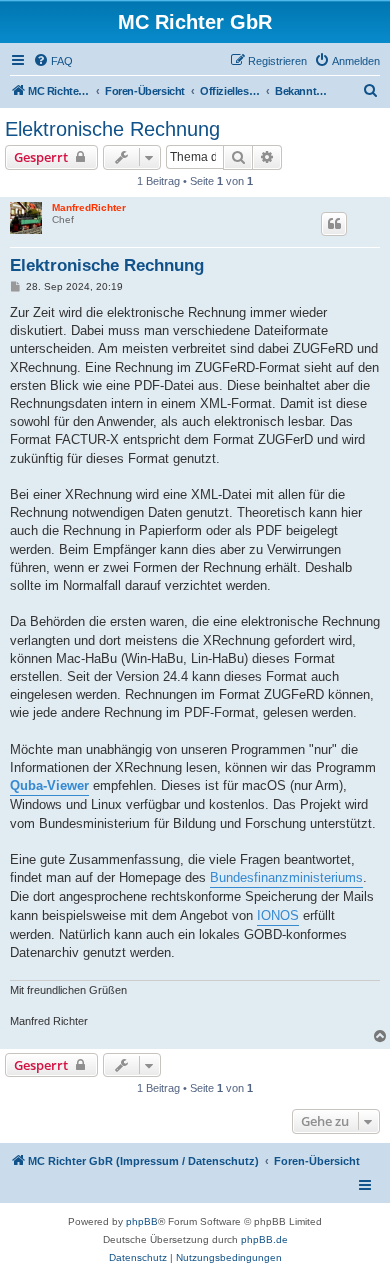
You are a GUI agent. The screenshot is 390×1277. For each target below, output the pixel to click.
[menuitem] (53, 61)
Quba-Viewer (49, 785)
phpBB (142, 1221)
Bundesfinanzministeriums (286, 877)
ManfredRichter (89, 207)
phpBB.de (264, 1239)
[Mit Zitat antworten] (334, 224)
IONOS (278, 915)
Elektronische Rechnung (112, 129)
